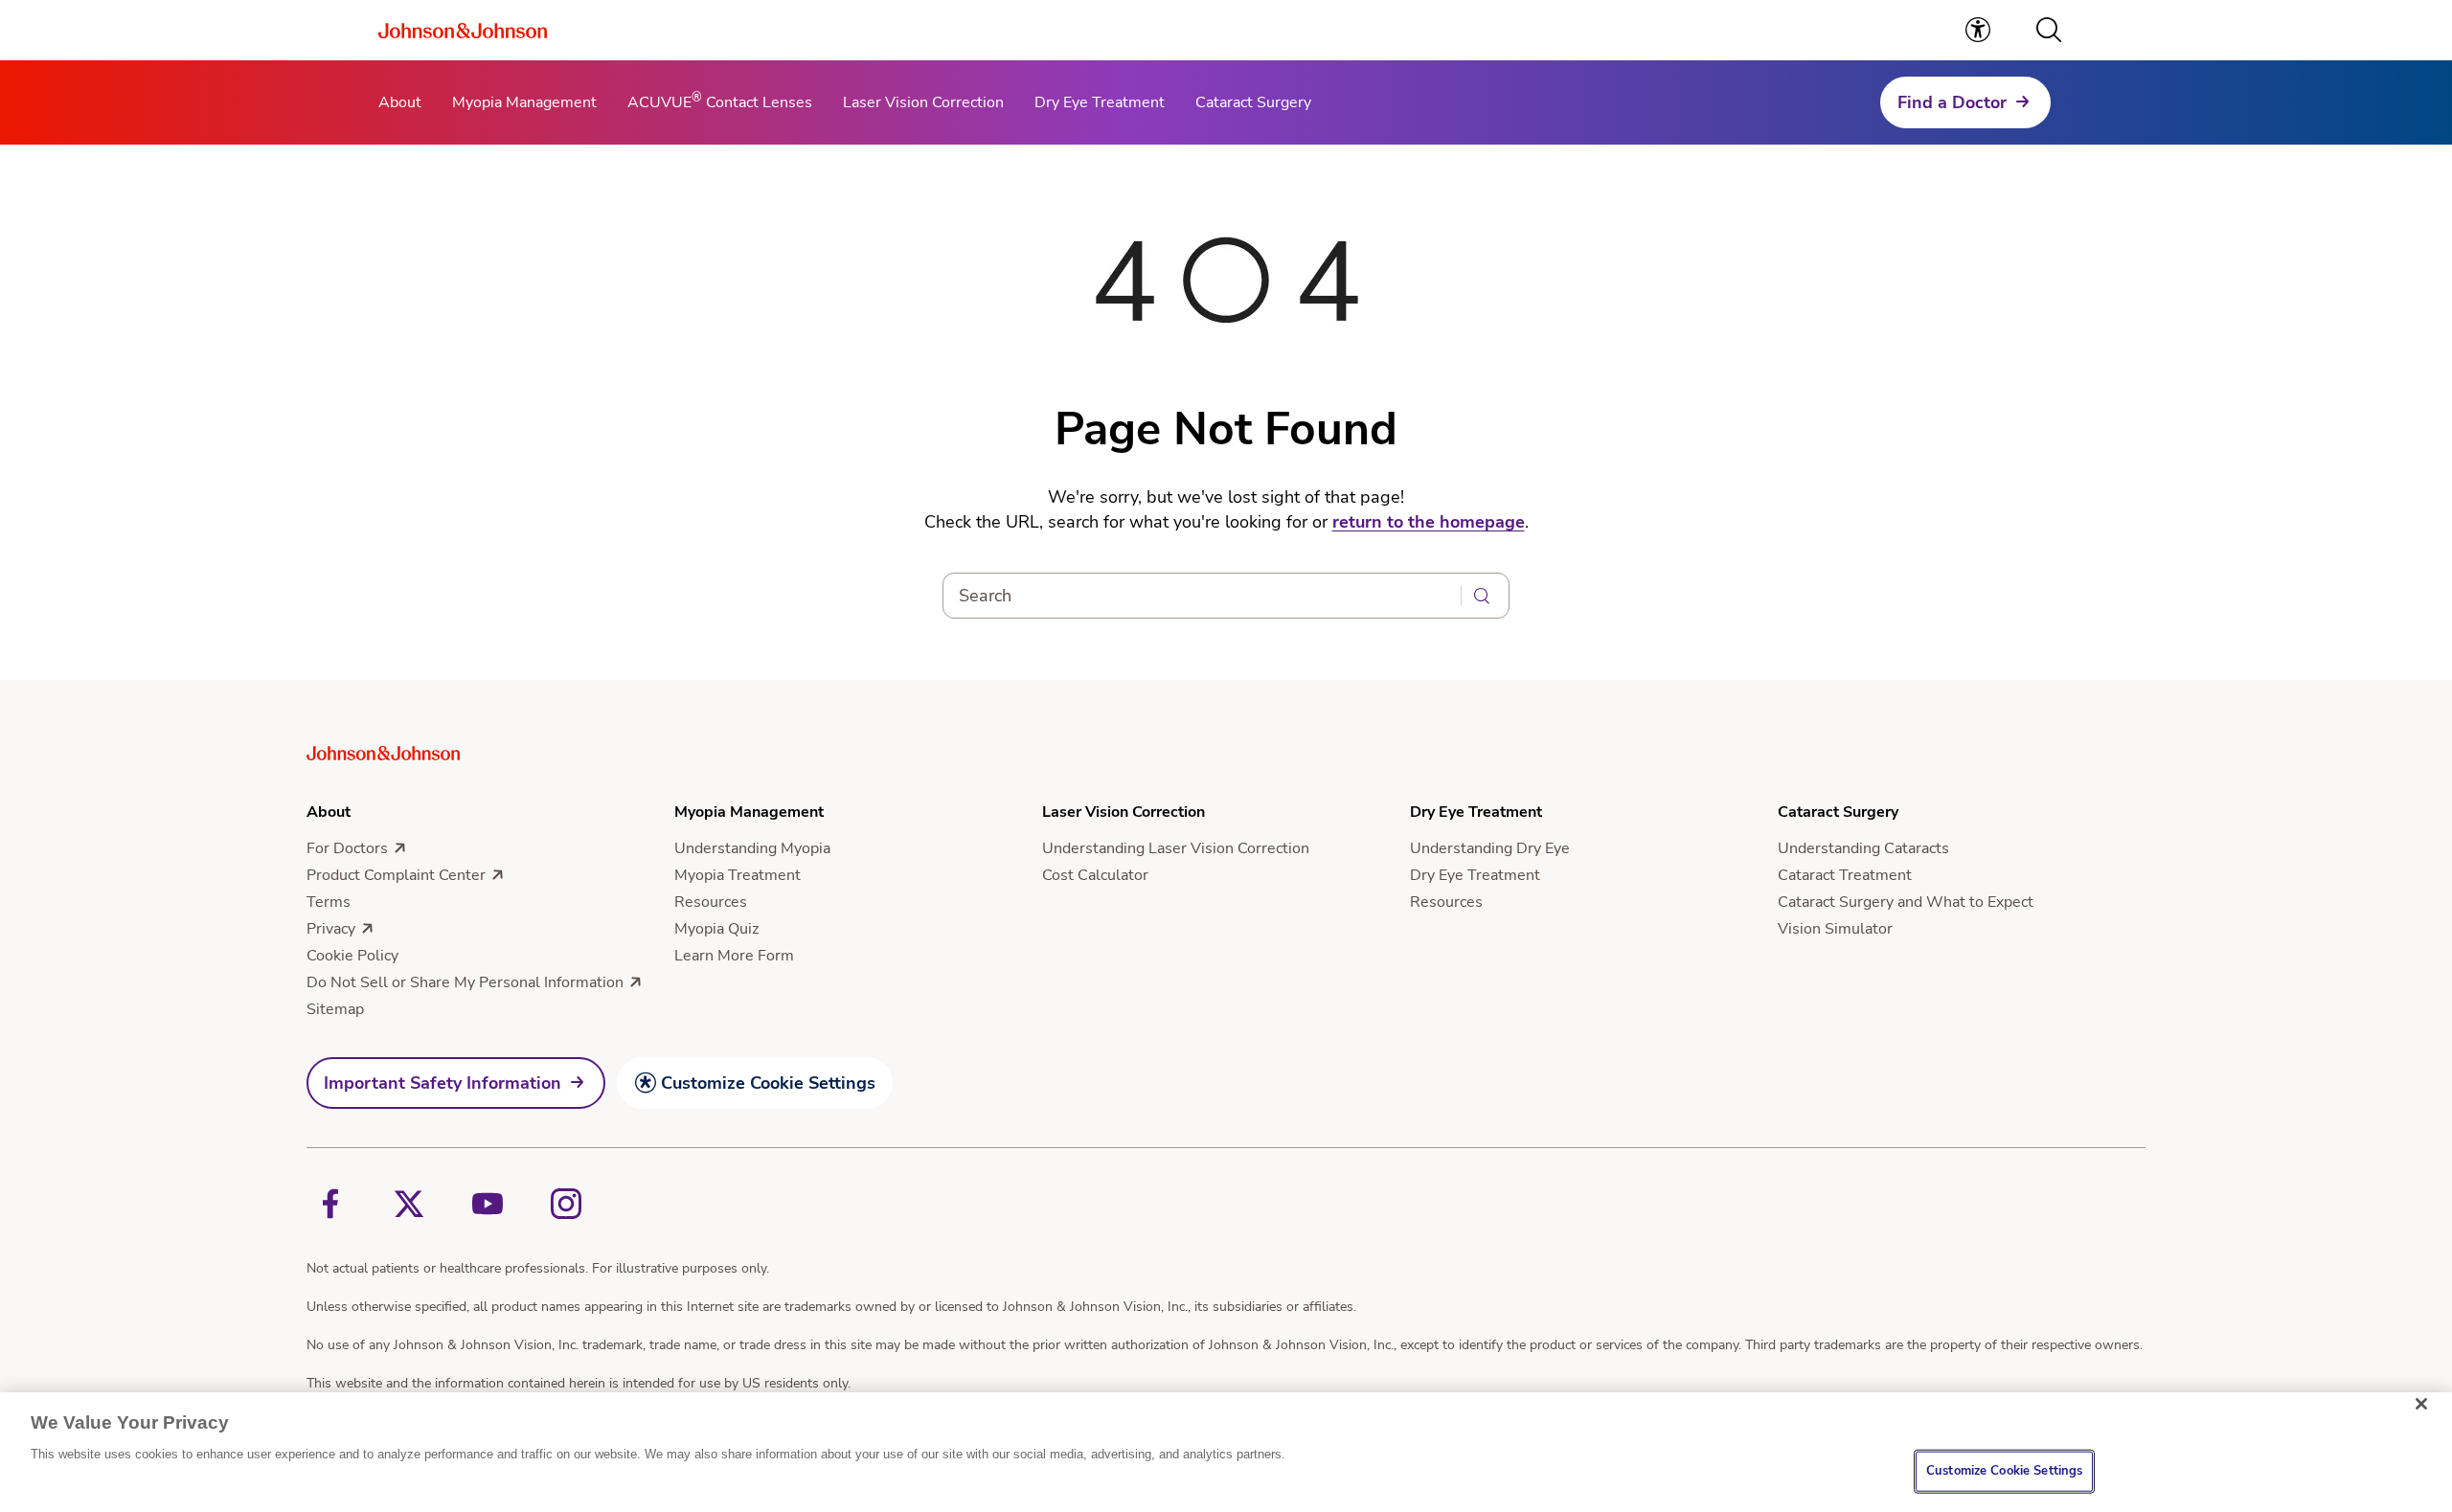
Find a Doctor (1952, 102)
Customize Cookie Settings (768, 1083)
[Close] (2421, 1404)
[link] (1978, 30)
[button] (2049, 30)
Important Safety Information (443, 1083)
